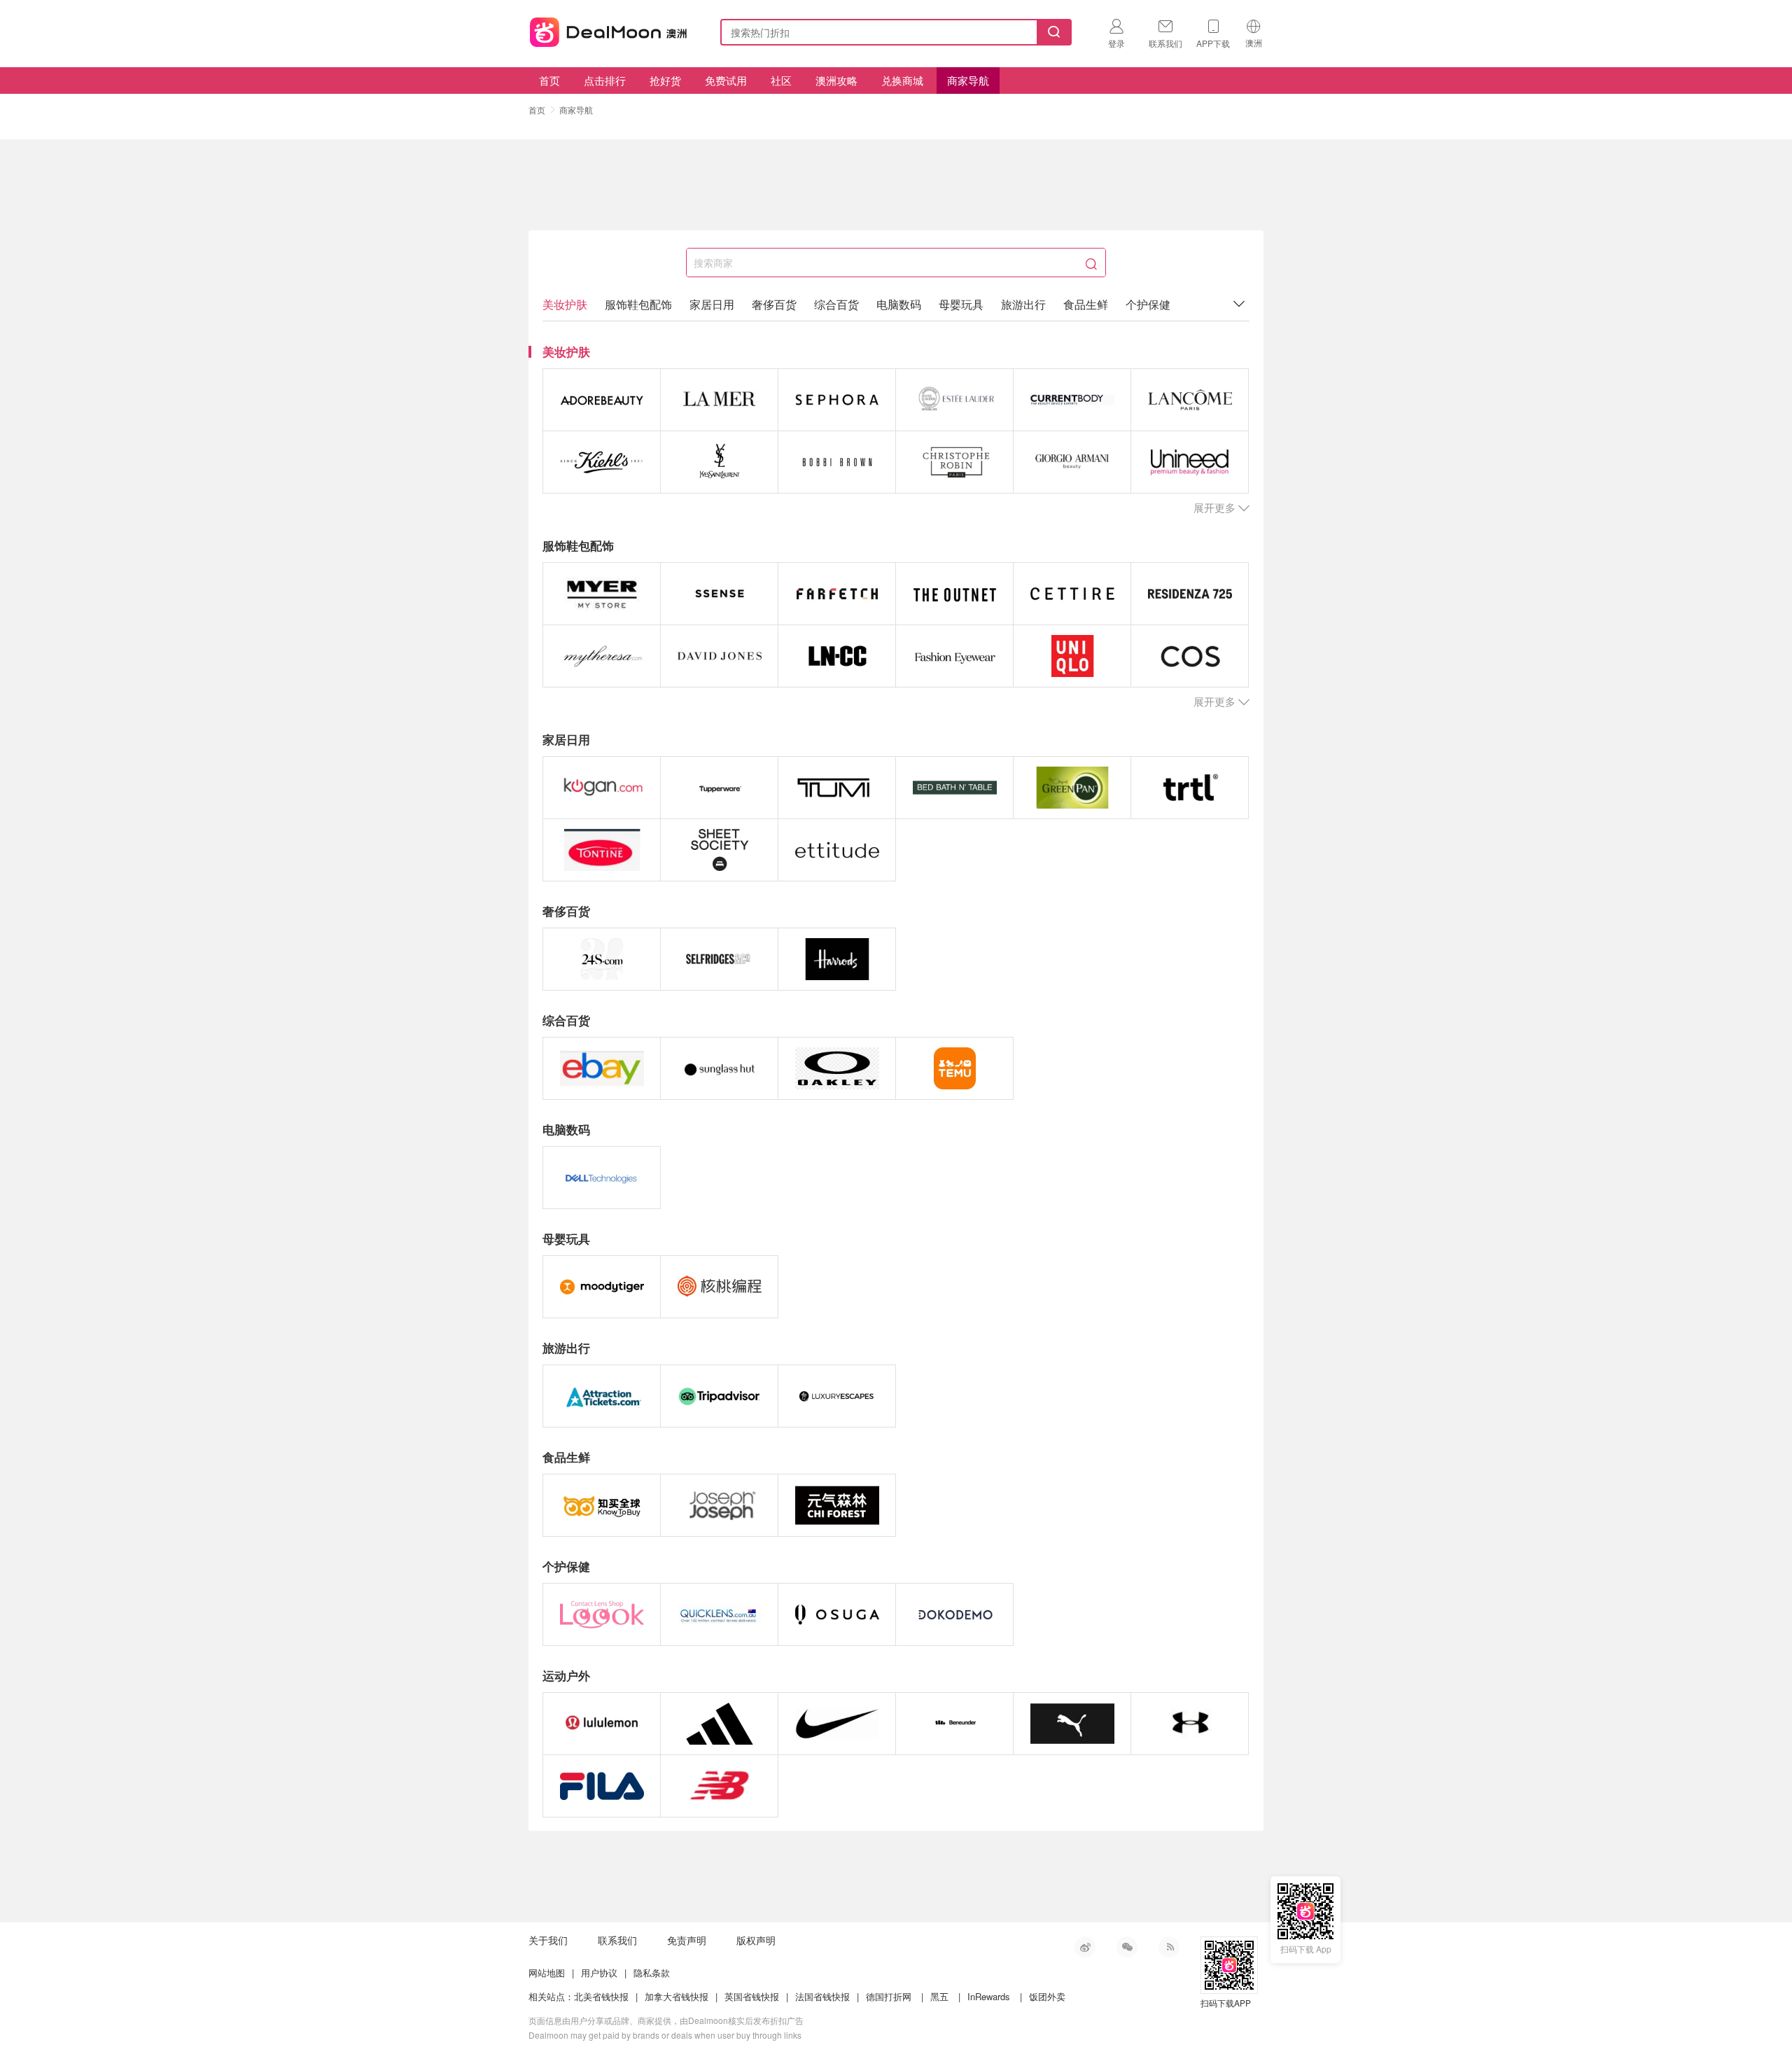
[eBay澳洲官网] (602, 1068)
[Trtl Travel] (1190, 788)
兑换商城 (902, 80)
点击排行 (605, 80)
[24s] (602, 959)
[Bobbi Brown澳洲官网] (837, 462)
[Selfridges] (719, 959)
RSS (1169, 1947)
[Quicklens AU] (719, 1614)
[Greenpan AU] (1072, 788)
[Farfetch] (837, 594)
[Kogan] (602, 788)
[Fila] (602, 1786)
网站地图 (547, 1973)
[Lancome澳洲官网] (1190, 400)
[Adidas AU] (719, 1724)
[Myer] (602, 594)
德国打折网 (889, 1996)
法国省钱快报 (822, 1996)
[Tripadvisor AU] (719, 1396)
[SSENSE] (719, 594)
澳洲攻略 (836, 80)
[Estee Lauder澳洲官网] (954, 400)
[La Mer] (719, 400)
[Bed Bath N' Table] (954, 788)
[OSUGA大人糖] (837, 1614)
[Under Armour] (1190, 1724)
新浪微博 (1085, 1947)
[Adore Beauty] (602, 400)
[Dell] (602, 1178)
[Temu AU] (954, 1068)
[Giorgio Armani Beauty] (1072, 462)
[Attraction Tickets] (602, 1396)
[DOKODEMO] (954, 1614)
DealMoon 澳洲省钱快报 (610, 30)
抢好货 (665, 80)
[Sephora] (837, 400)
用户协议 (599, 1973)
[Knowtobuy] (602, 1505)
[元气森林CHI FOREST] (837, 1505)
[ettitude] (837, 850)
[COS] (1190, 656)
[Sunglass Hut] (719, 1068)
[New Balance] (719, 1786)
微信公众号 (1127, 1947)
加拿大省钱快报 (677, 1996)
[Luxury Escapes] (837, 1396)
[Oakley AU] (837, 1068)
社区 (781, 80)
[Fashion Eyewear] (954, 656)
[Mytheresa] (602, 656)
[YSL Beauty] (719, 462)
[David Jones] (719, 656)
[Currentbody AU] (1072, 400)
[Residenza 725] (1190, 594)
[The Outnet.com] (954, 594)
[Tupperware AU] (719, 788)
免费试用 (726, 80)
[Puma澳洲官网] (1072, 1724)
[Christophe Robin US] (954, 462)
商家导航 (968, 80)
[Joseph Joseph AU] (719, 1505)
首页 (549, 80)
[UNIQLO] (1072, 656)
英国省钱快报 (752, 1996)
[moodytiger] (602, 1287)
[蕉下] (954, 1724)
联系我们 (617, 1940)
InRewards (989, 1996)
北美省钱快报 (601, 1996)
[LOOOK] (602, 1614)
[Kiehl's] (602, 462)
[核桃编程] (719, 1287)
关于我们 (548, 1940)
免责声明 (687, 1940)
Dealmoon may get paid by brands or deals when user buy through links (665, 2035)
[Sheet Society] (719, 850)
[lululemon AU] (602, 1724)
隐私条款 (652, 1973)
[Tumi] (837, 788)
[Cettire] (1072, 594)
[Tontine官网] (602, 850)
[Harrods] (837, 959)
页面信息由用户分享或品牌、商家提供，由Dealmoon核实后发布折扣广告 (666, 2020)
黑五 (939, 1996)
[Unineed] (1190, 462)
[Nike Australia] (837, 1724)
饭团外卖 (1047, 1996)
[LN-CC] (837, 656)
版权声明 (756, 1940)
